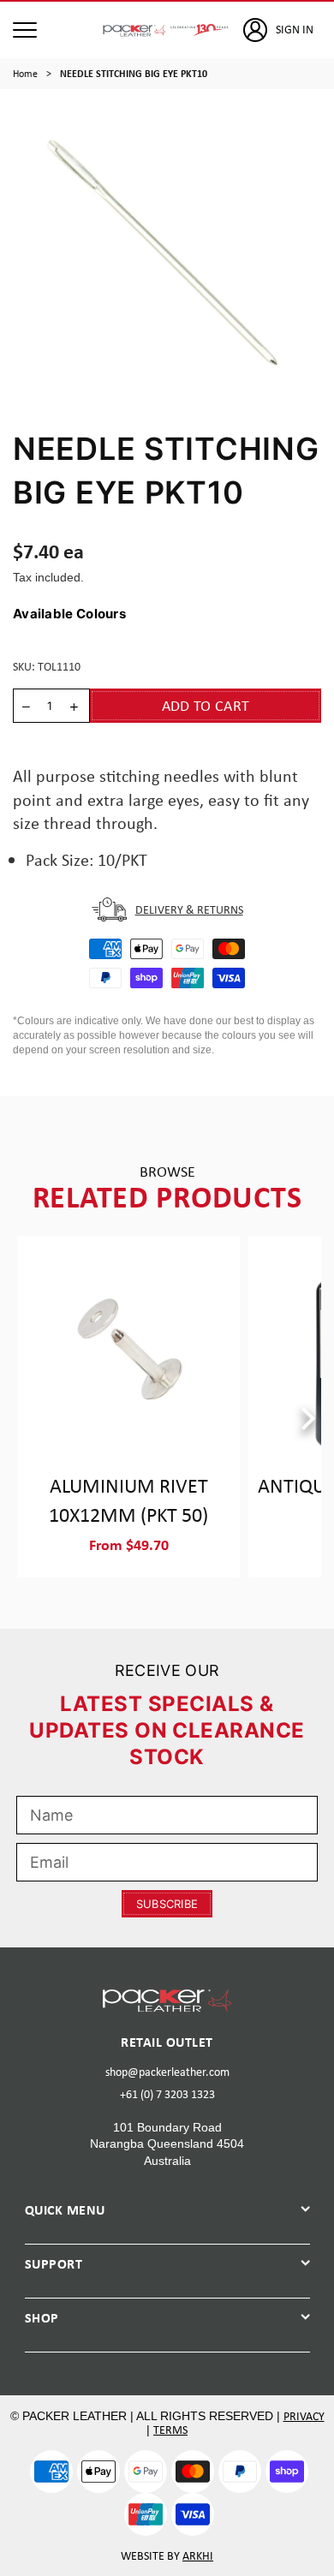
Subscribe (167, 1904)
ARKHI (198, 2555)
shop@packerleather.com (167, 2072)
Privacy (304, 2416)
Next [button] (308, 1420)
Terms (170, 2430)
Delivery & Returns (189, 909)
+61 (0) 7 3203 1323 (167, 2094)
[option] (167, 252)
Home (25, 74)
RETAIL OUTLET (167, 2042)
